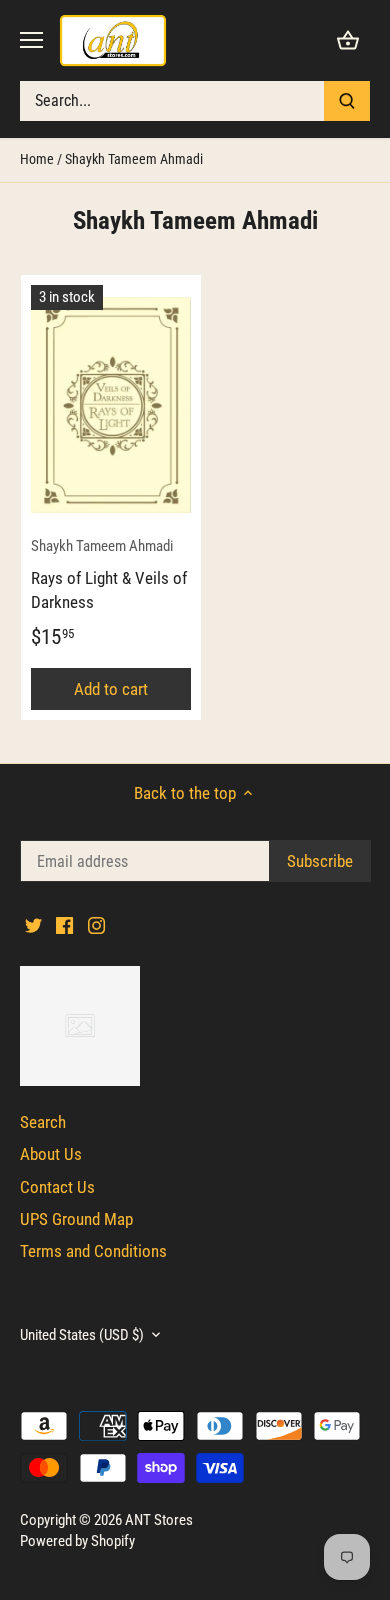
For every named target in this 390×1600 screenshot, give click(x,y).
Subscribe (280, 851)
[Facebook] (197, 919)
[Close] (352, 649)
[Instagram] (228, 919)
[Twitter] (166, 919)
